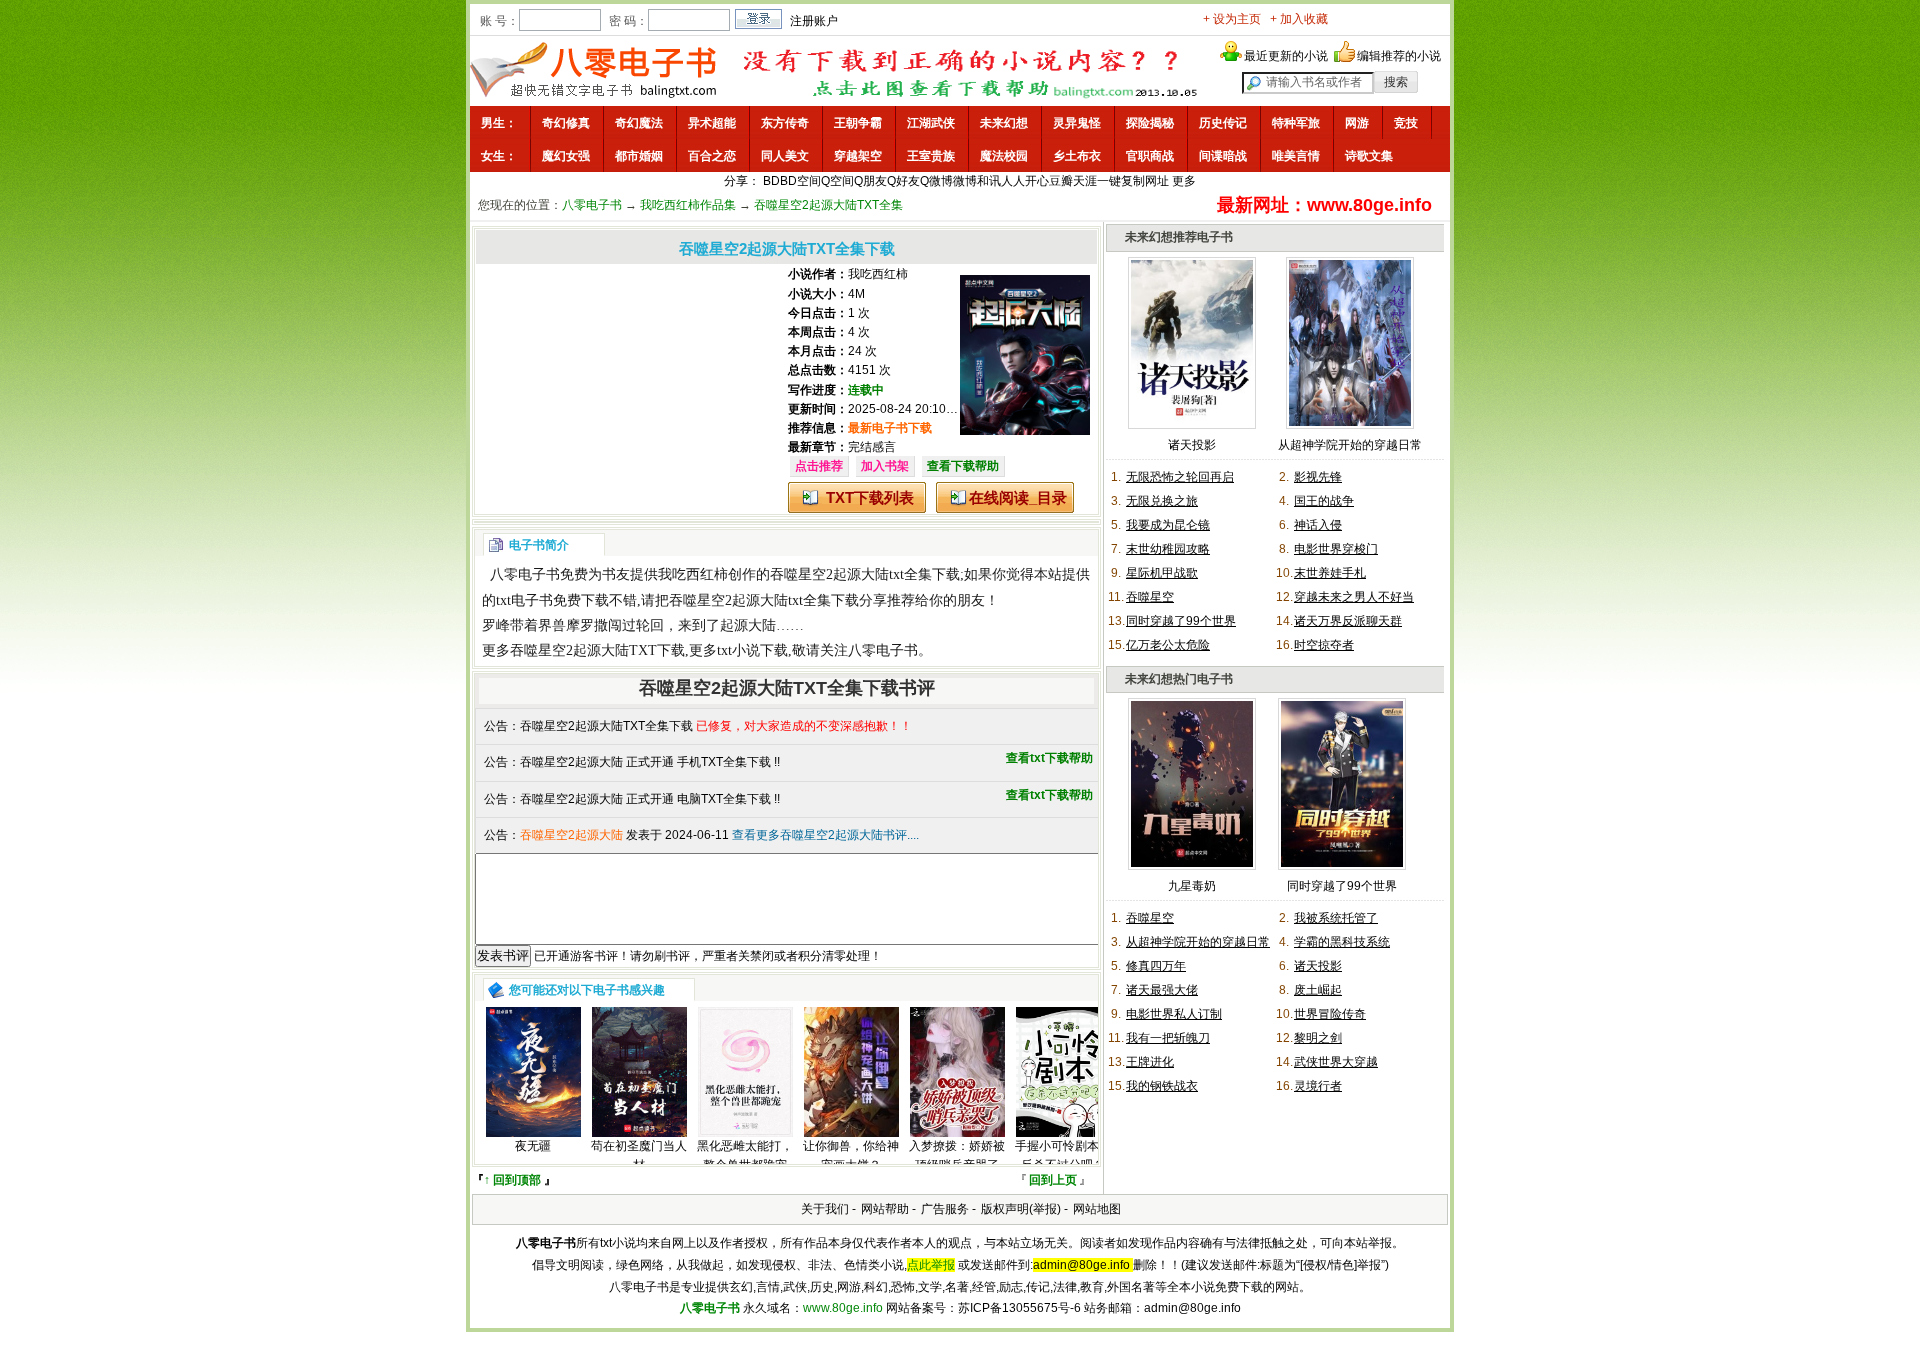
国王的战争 (1324, 501)
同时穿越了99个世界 (1181, 621)
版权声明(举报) (1021, 1209)
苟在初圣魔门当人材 (639, 1155)
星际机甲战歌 (1162, 573)
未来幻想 (1004, 123)
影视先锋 (1318, 477)
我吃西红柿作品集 (688, 205)
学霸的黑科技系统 (1342, 942)
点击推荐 (819, 466)
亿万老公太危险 (1168, 645)
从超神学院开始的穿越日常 (1350, 445)
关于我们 (825, 1209)
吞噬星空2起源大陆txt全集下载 (865, 574)
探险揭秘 (1150, 123)
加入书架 (885, 466)
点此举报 (931, 1265)
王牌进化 (1150, 1062)
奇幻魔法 (639, 123)
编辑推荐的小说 (1399, 56)
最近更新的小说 (1286, 56)
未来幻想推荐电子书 (1179, 237)
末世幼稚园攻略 (1168, 549)
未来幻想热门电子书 (1179, 679)
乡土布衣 (1077, 156)
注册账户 (814, 21)
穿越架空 (858, 156)
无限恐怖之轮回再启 (1180, 477)
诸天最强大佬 (1162, 990)
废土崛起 (1318, 990)
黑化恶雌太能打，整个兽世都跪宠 (745, 1155)
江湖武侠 (931, 123)
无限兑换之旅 (1162, 501)
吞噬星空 (1150, 597)
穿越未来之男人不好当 (1354, 597)
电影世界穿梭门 (1336, 549)
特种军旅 (1296, 123)
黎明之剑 (1318, 1038)
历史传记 (1223, 123)
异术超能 (712, 123)
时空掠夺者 (1324, 645)
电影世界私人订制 (1174, 1014)
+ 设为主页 (1232, 19)
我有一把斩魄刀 (1168, 1038)
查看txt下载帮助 (1049, 758)
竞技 (1406, 123)
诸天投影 (1192, 445)
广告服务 (945, 1209)
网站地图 (1097, 1209)
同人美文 (785, 156)
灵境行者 (1318, 1086)
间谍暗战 (1223, 156)
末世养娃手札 (1330, 573)
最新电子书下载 (890, 428)
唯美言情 (1296, 156)
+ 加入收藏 (1299, 19)
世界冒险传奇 (1330, 1014)
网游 (1357, 123)
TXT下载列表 (870, 497)
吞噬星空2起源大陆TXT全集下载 (606, 726)
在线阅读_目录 (1018, 497)
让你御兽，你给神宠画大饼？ (851, 1155)
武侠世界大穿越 (1336, 1062)
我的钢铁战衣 (1162, 1086)
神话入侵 (1318, 525)
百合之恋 (712, 156)
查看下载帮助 (963, 466)
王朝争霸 (858, 123)
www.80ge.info (843, 1308)
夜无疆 (533, 1146)
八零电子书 (592, 205)
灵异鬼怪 (1077, 123)
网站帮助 (885, 1209)
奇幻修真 (566, 123)
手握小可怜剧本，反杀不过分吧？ (1063, 1155)
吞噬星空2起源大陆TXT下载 (597, 650)
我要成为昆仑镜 (1168, 525)
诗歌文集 (1369, 156)
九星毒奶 (1192, 886)
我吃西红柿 (878, 274)
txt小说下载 (752, 650)
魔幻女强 (566, 156)
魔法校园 (1004, 156)
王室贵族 (931, 156)
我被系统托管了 (1336, 918)
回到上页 (1053, 1180)
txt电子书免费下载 (552, 600)
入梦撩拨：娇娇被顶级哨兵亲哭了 (957, 1155)
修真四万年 (1156, 966)
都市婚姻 (639, 156)
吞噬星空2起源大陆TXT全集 (828, 205)
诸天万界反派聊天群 (1348, 621)
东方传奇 (785, 123)
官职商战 (1150, 156)
